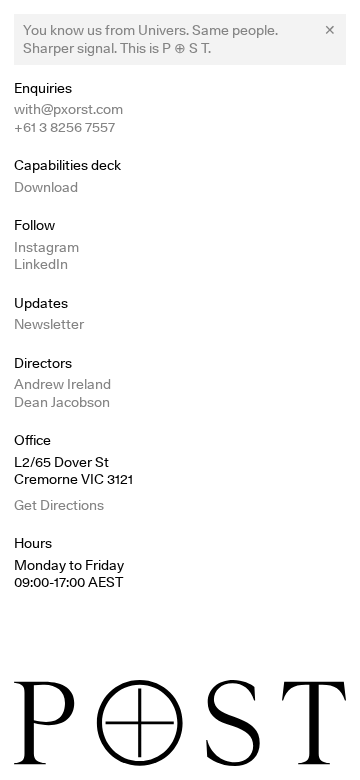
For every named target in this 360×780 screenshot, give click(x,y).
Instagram (46, 247)
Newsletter (49, 324)
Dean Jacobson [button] (62, 402)
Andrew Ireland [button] (62, 384)
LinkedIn (41, 264)
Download (46, 187)
